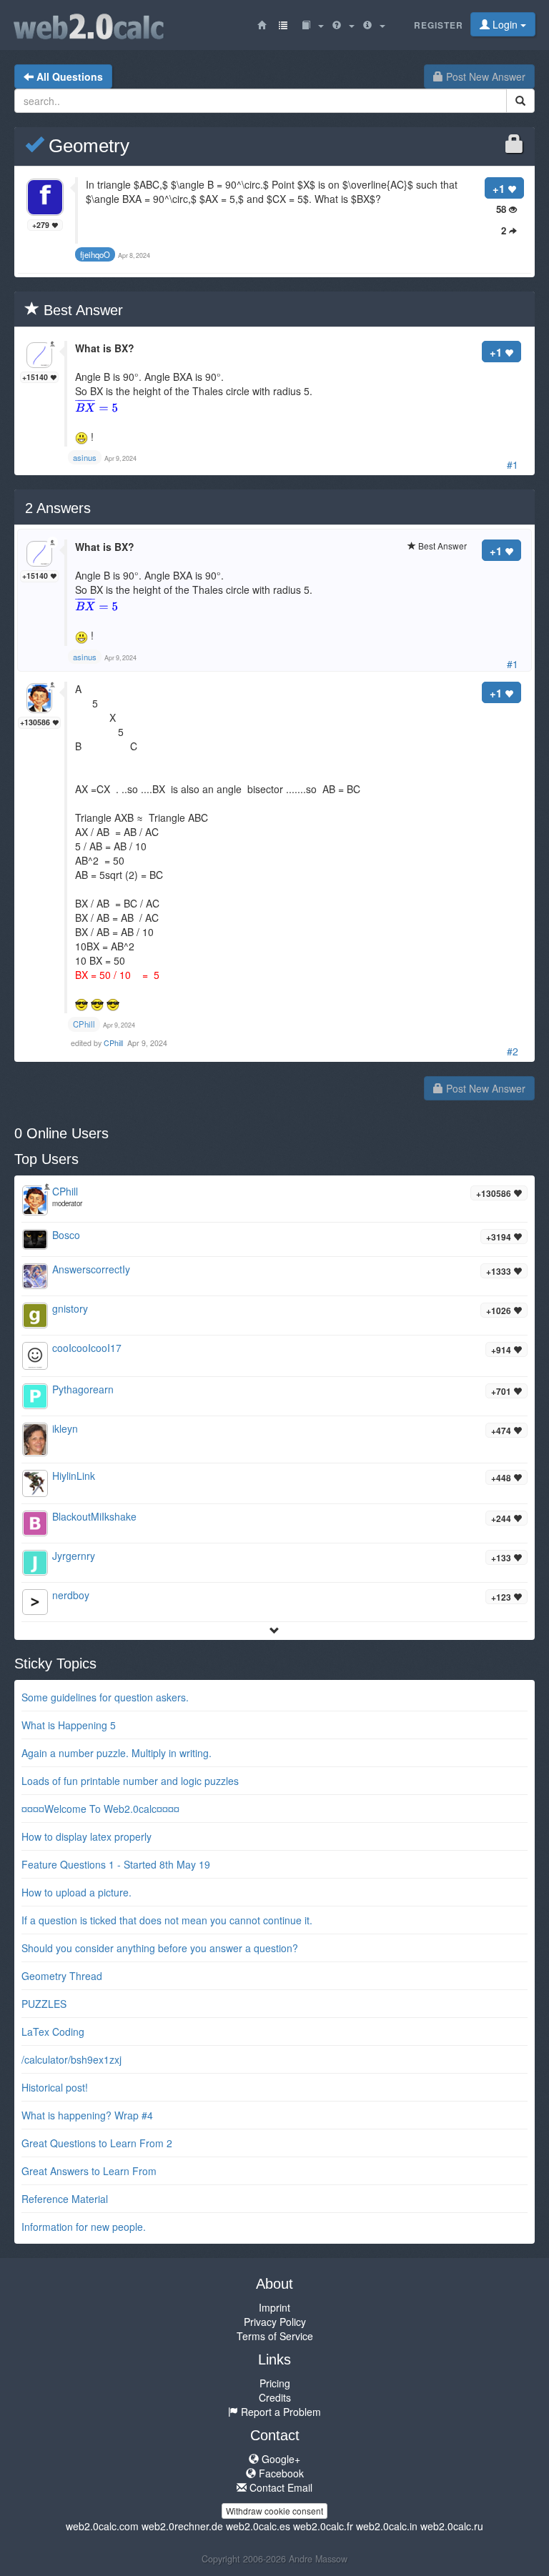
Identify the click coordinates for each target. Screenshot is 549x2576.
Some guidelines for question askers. (105, 1697)
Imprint (274, 2307)
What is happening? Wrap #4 (87, 2115)
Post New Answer (484, 76)
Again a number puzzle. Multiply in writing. (117, 1753)
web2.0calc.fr (323, 2526)
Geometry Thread (62, 1976)
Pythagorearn (83, 1389)
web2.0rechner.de (182, 2526)
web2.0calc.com (102, 2526)
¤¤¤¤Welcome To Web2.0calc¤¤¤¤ (100, 1809)
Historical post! (55, 2087)
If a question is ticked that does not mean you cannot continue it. (167, 1920)
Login (505, 24)
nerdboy (71, 1595)
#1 (513, 464)
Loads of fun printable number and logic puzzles (130, 1781)
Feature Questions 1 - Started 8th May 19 (116, 1864)
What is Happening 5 (69, 1725)
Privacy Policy (275, 2322)
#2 (513, 1051)
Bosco (66, 1235)
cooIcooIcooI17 (87, 1348)
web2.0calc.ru (452, 2526)
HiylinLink (74, 1476)
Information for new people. (84, 2227)
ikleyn (65, 1428)
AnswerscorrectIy (91, 1269)
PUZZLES (44, 2004)
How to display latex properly (86, 1836)
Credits (275, 2397)
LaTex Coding (53, 2032)
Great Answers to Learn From (89, 2171)
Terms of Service (275, 2336)
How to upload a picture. (76, 1892)
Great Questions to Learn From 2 (97, 2143)
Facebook (280, 2473)
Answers (58, 508)
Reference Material (65, 2199)
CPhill (114, 1043)
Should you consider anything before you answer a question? (160, 1948)
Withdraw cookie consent (274, 2511)
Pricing (275, 2383)
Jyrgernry (74, 1556)
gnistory (70, 1308)
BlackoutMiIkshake (94, 1516)
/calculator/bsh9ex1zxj (71, 2059)
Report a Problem (280, 2412)
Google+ (280, 2459)
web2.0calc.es (258, 2526)
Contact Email (280, 2487)
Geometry (86, 146)
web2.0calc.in (387, 2526)
